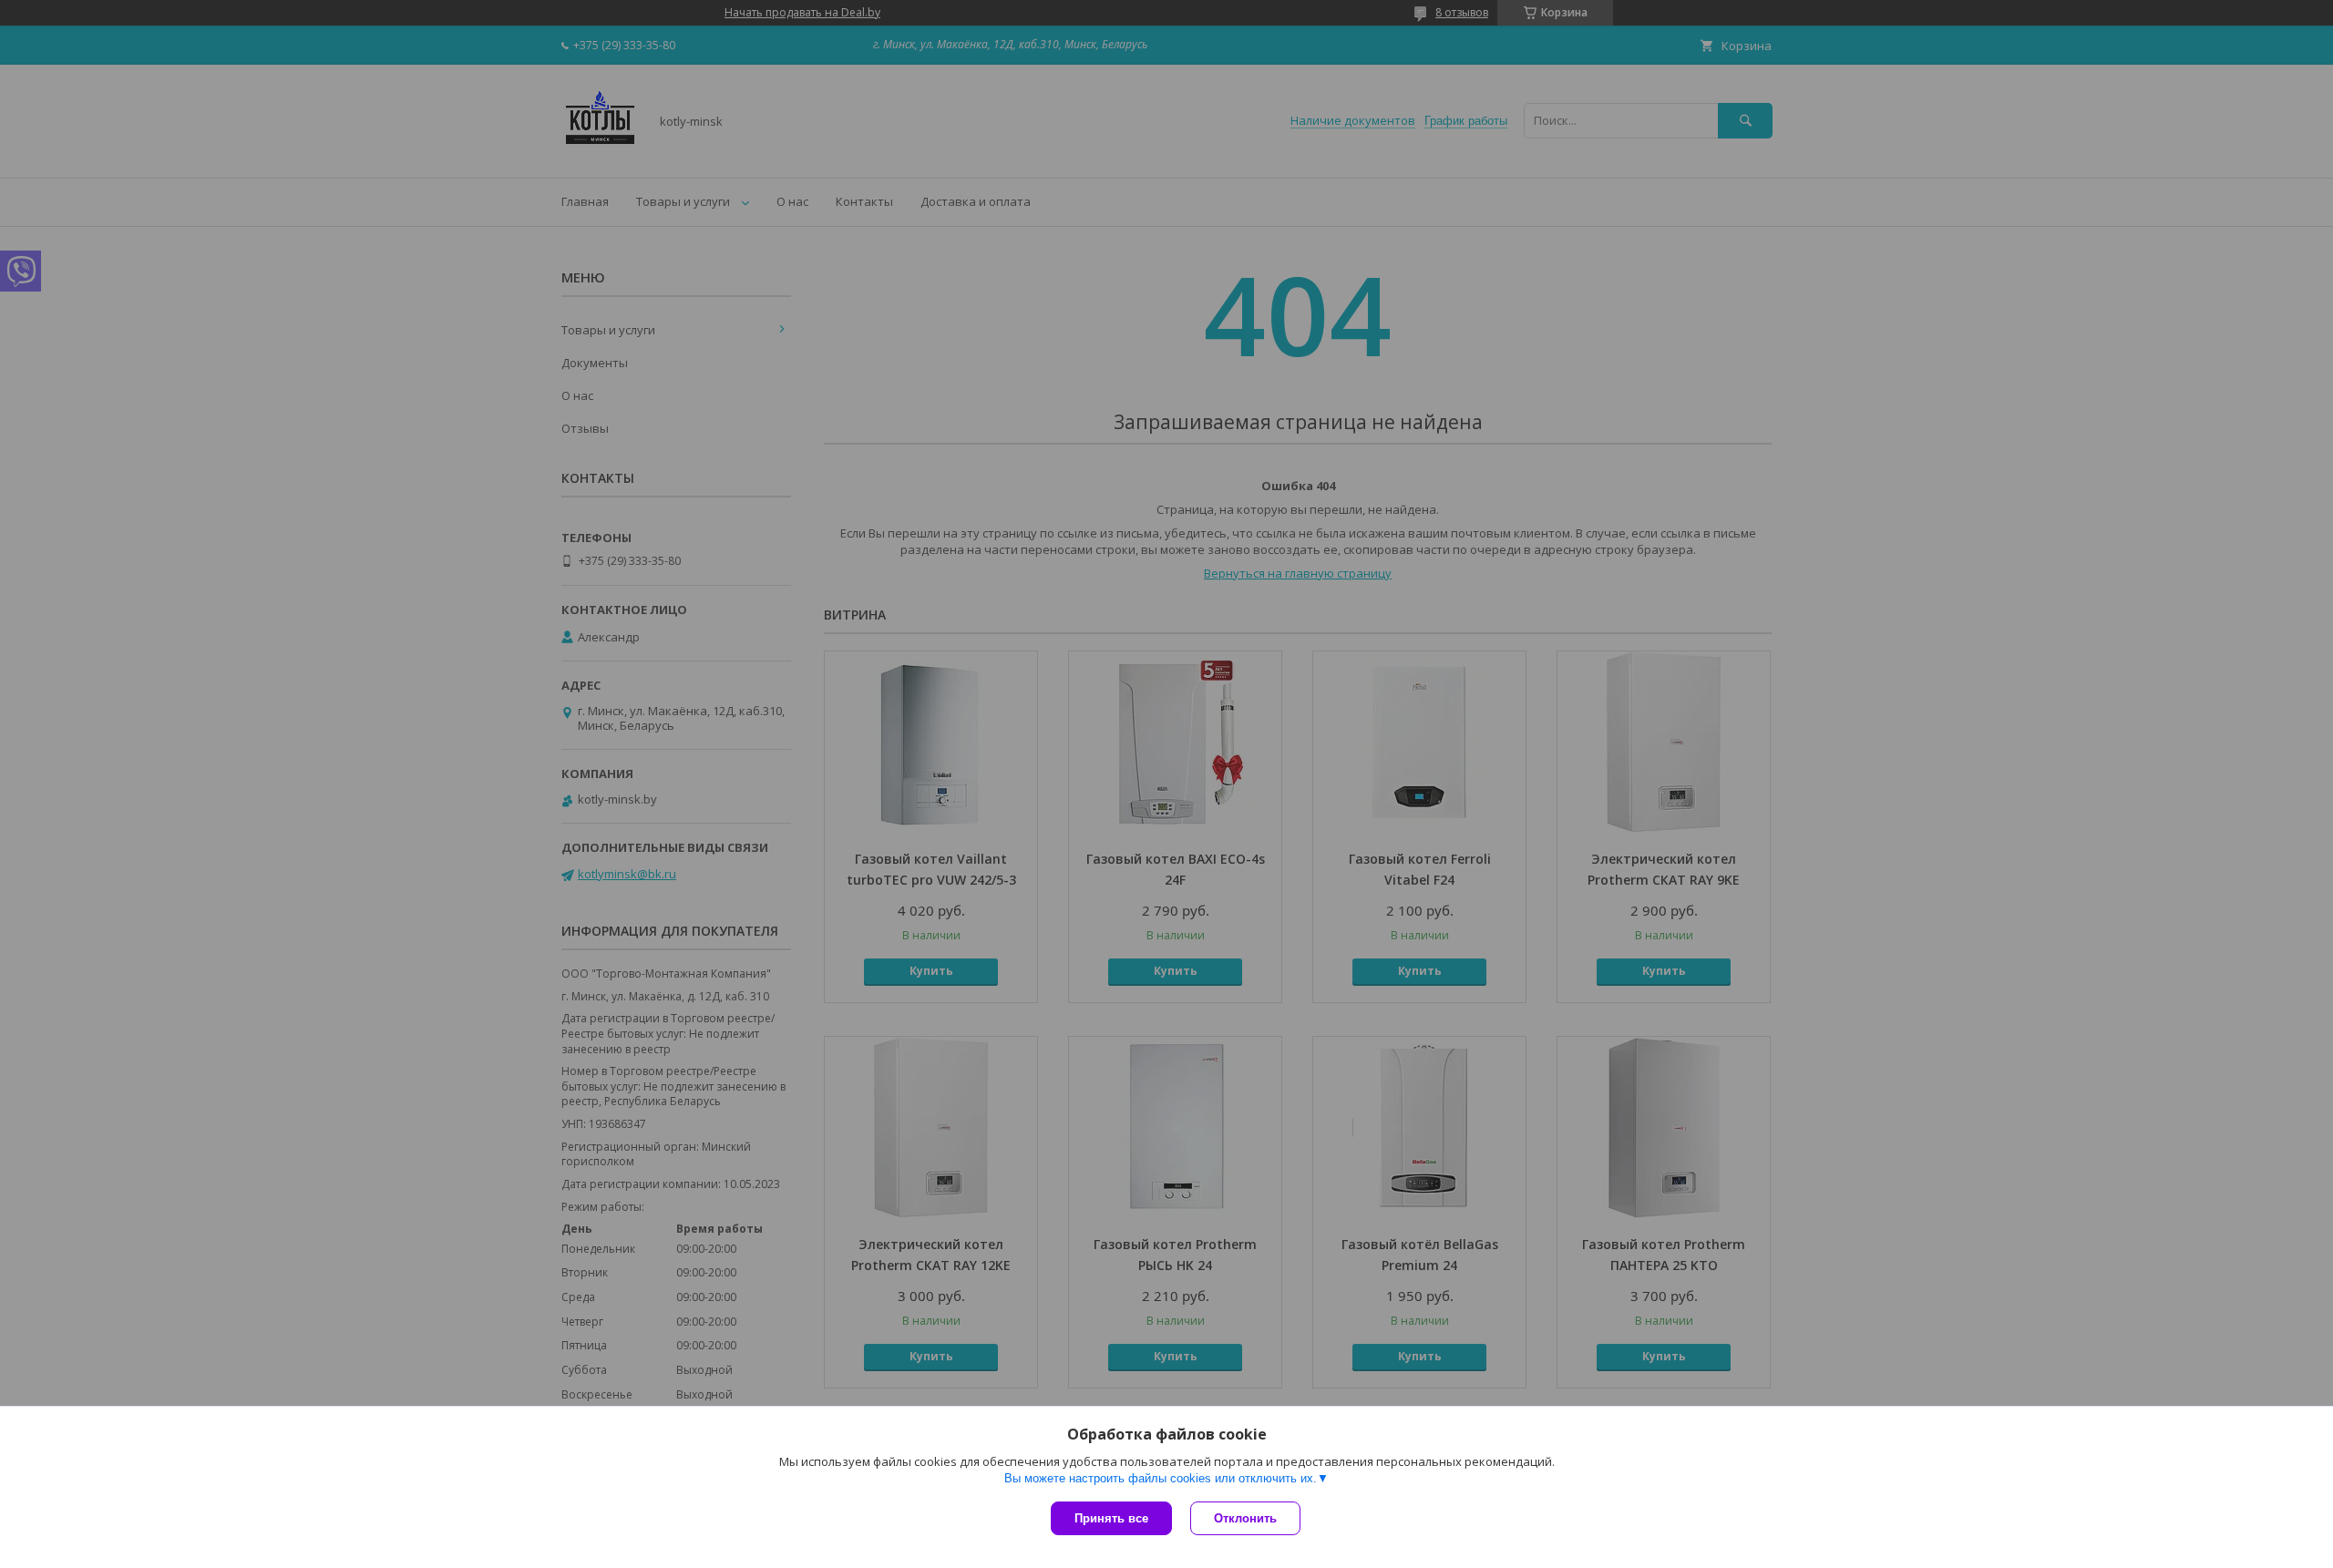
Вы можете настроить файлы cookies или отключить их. (1161, 1478)
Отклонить (1245, 1518)
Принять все (1111, 1518)
